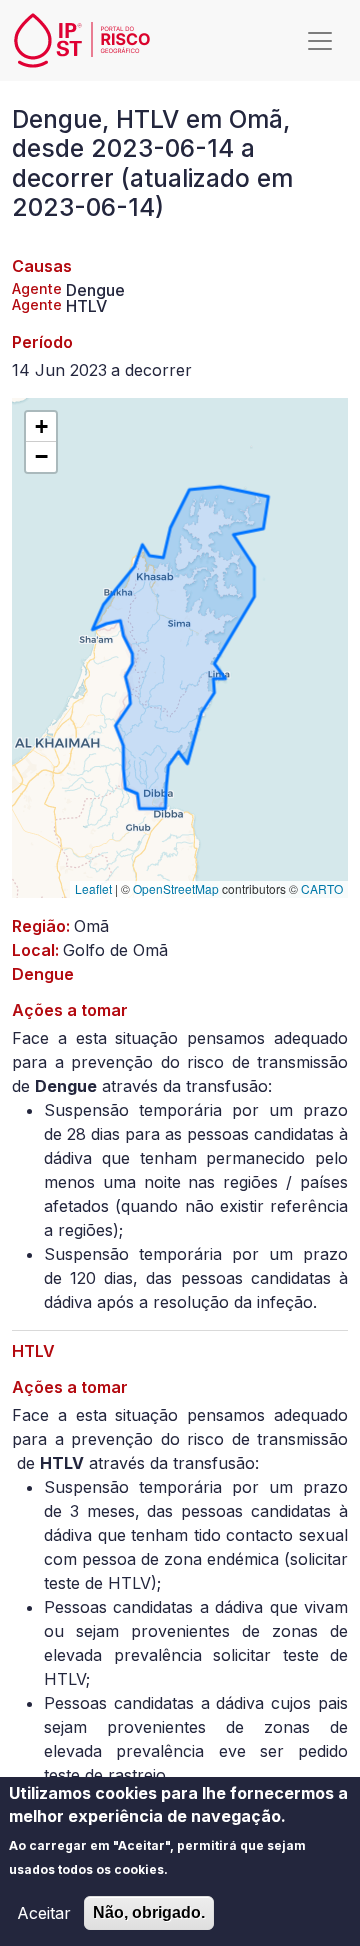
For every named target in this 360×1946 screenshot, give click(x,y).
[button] (41, 427)
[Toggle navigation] (320, 41)
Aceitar (44, 1913)
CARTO (322, 888)
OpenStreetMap (176, 888)
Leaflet (93, 888)
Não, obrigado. (149, 1912)
